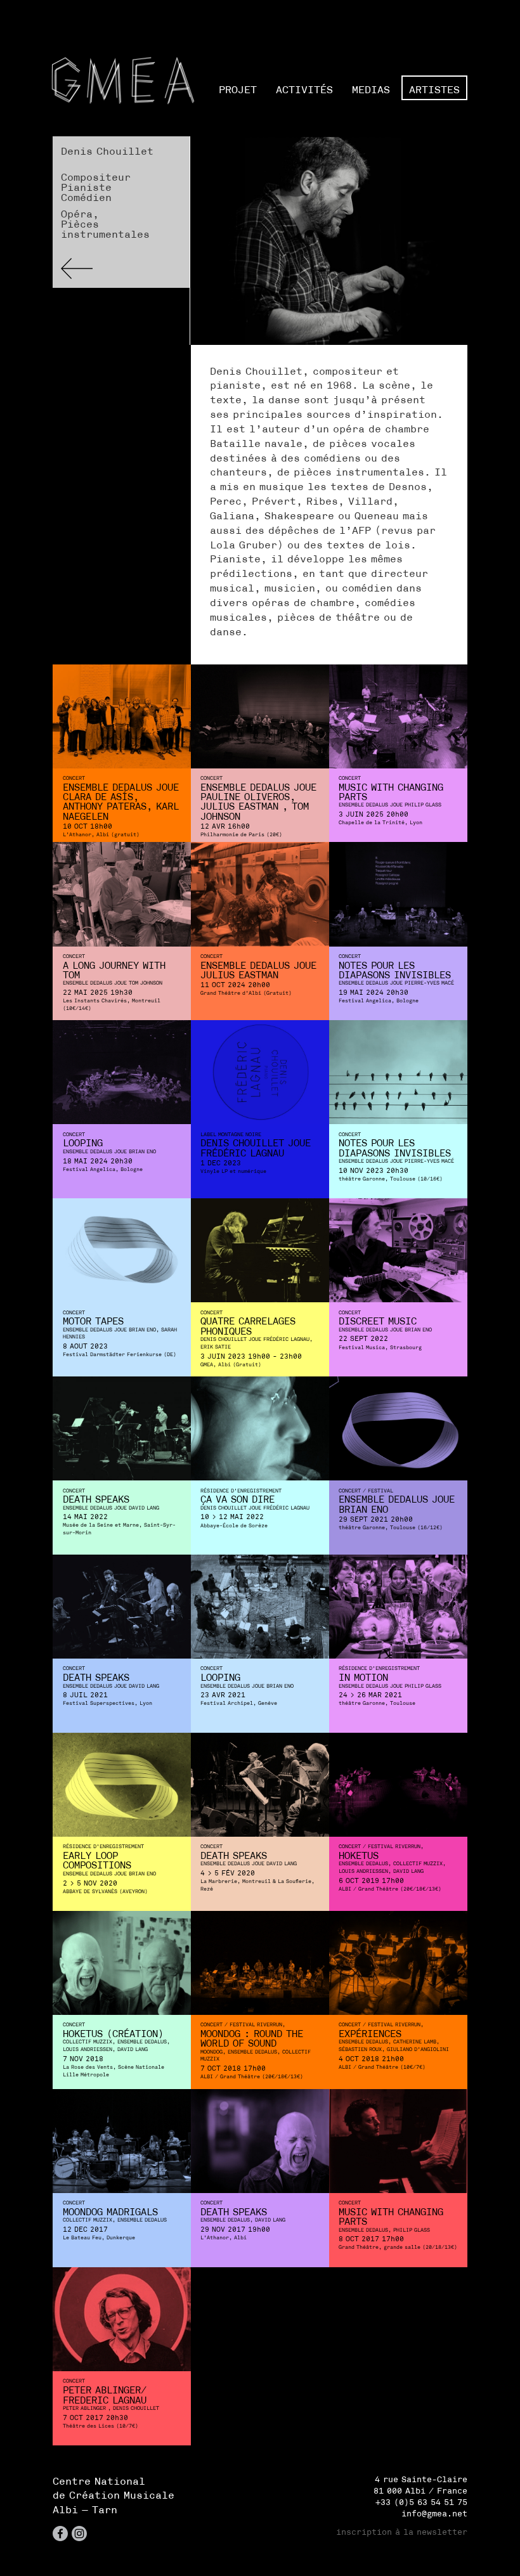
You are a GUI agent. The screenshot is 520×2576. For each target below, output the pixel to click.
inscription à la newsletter (402, 2532)
